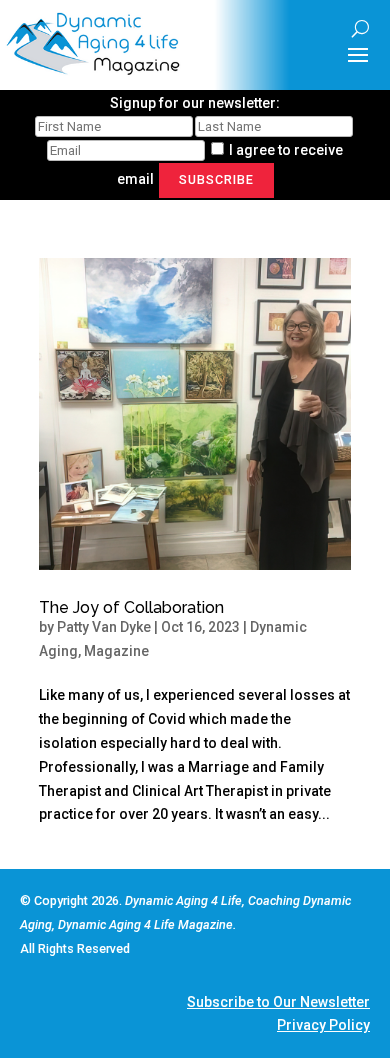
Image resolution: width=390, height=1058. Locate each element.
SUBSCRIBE (216, 179)
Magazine (116, 651)
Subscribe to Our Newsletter (278, 1002)
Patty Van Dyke (104, 627)
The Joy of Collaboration (131, 607)
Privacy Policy (323, 1025)
